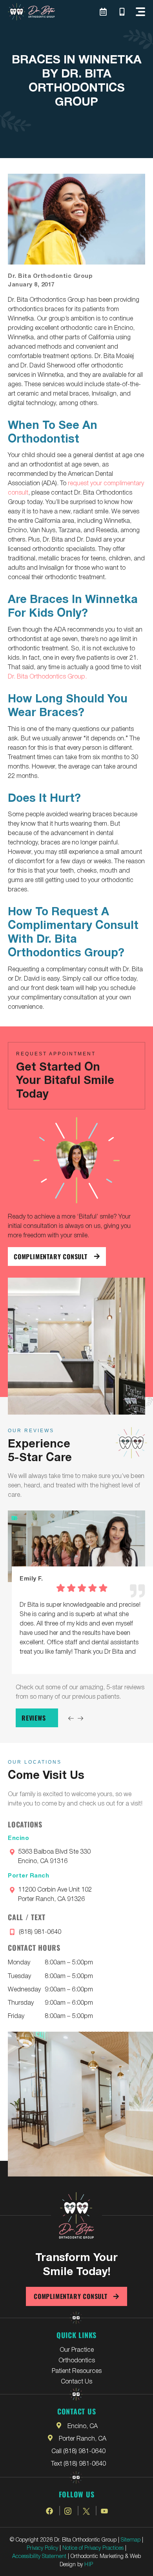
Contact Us (76, 2381)
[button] (140, 12)
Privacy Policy (42, 2547)
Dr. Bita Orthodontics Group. (47, 676)
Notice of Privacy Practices (93, 2547)
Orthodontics (77, 2360)
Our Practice (77, 2349)
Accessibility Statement (39, 2556)
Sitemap (131, 2539)
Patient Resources (77, 2370)
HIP (89, 2564)
